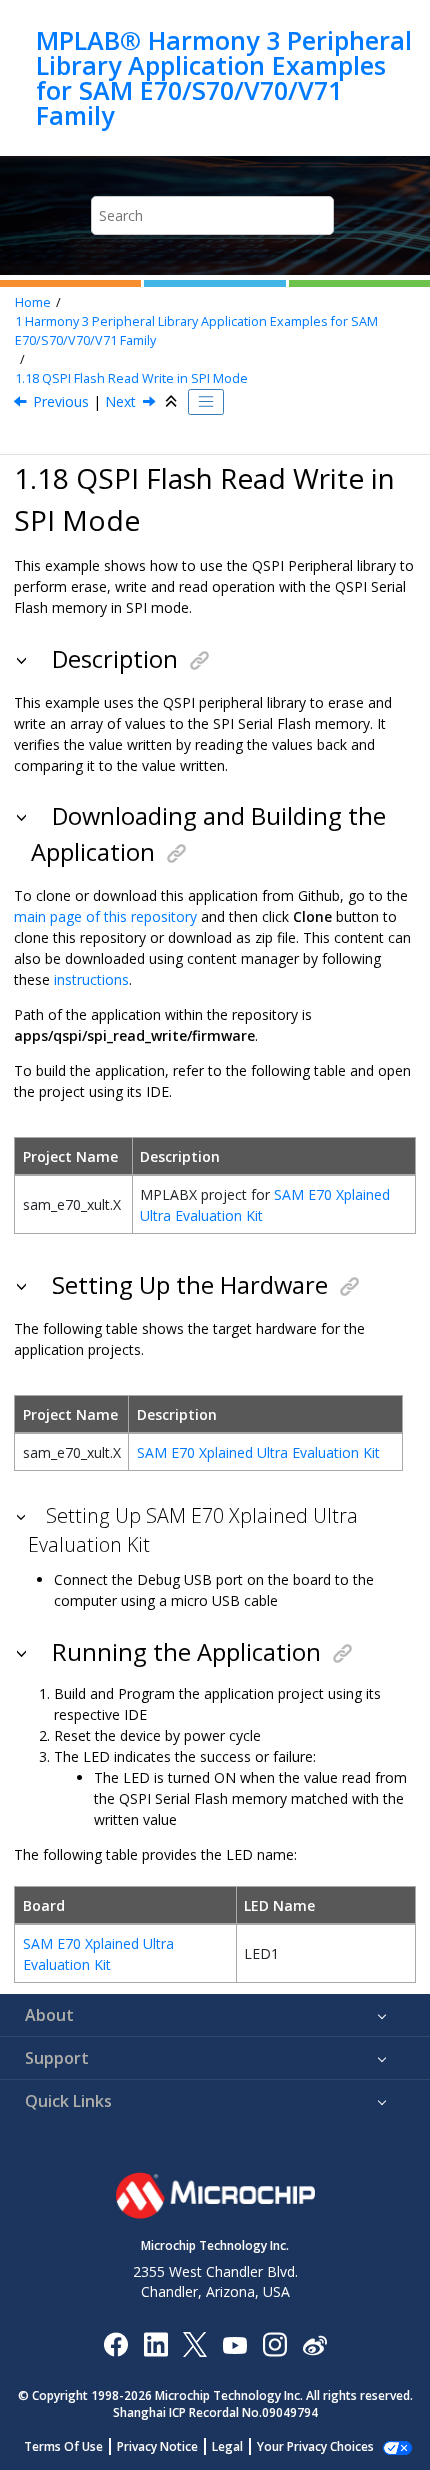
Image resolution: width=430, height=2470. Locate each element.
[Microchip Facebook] (115, 2343)
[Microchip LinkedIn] (155, 2343)
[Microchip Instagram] (274, 2343)
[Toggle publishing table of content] (206, 402)
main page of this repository (105, 916)
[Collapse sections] (173, 402)
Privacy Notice (157, 2446)
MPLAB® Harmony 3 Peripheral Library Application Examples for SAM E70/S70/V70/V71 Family (224, 78)
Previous (61, 401)
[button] (23, 659)
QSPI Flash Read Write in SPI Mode (131, 378)
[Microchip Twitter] (195, 2343)
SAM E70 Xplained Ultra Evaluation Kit (258, 1452)
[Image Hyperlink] (234, 2343)
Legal (227, 2446)
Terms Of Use (63, 2446)
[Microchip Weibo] (314, 2343)
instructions (91, 979)
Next (120, 401)
